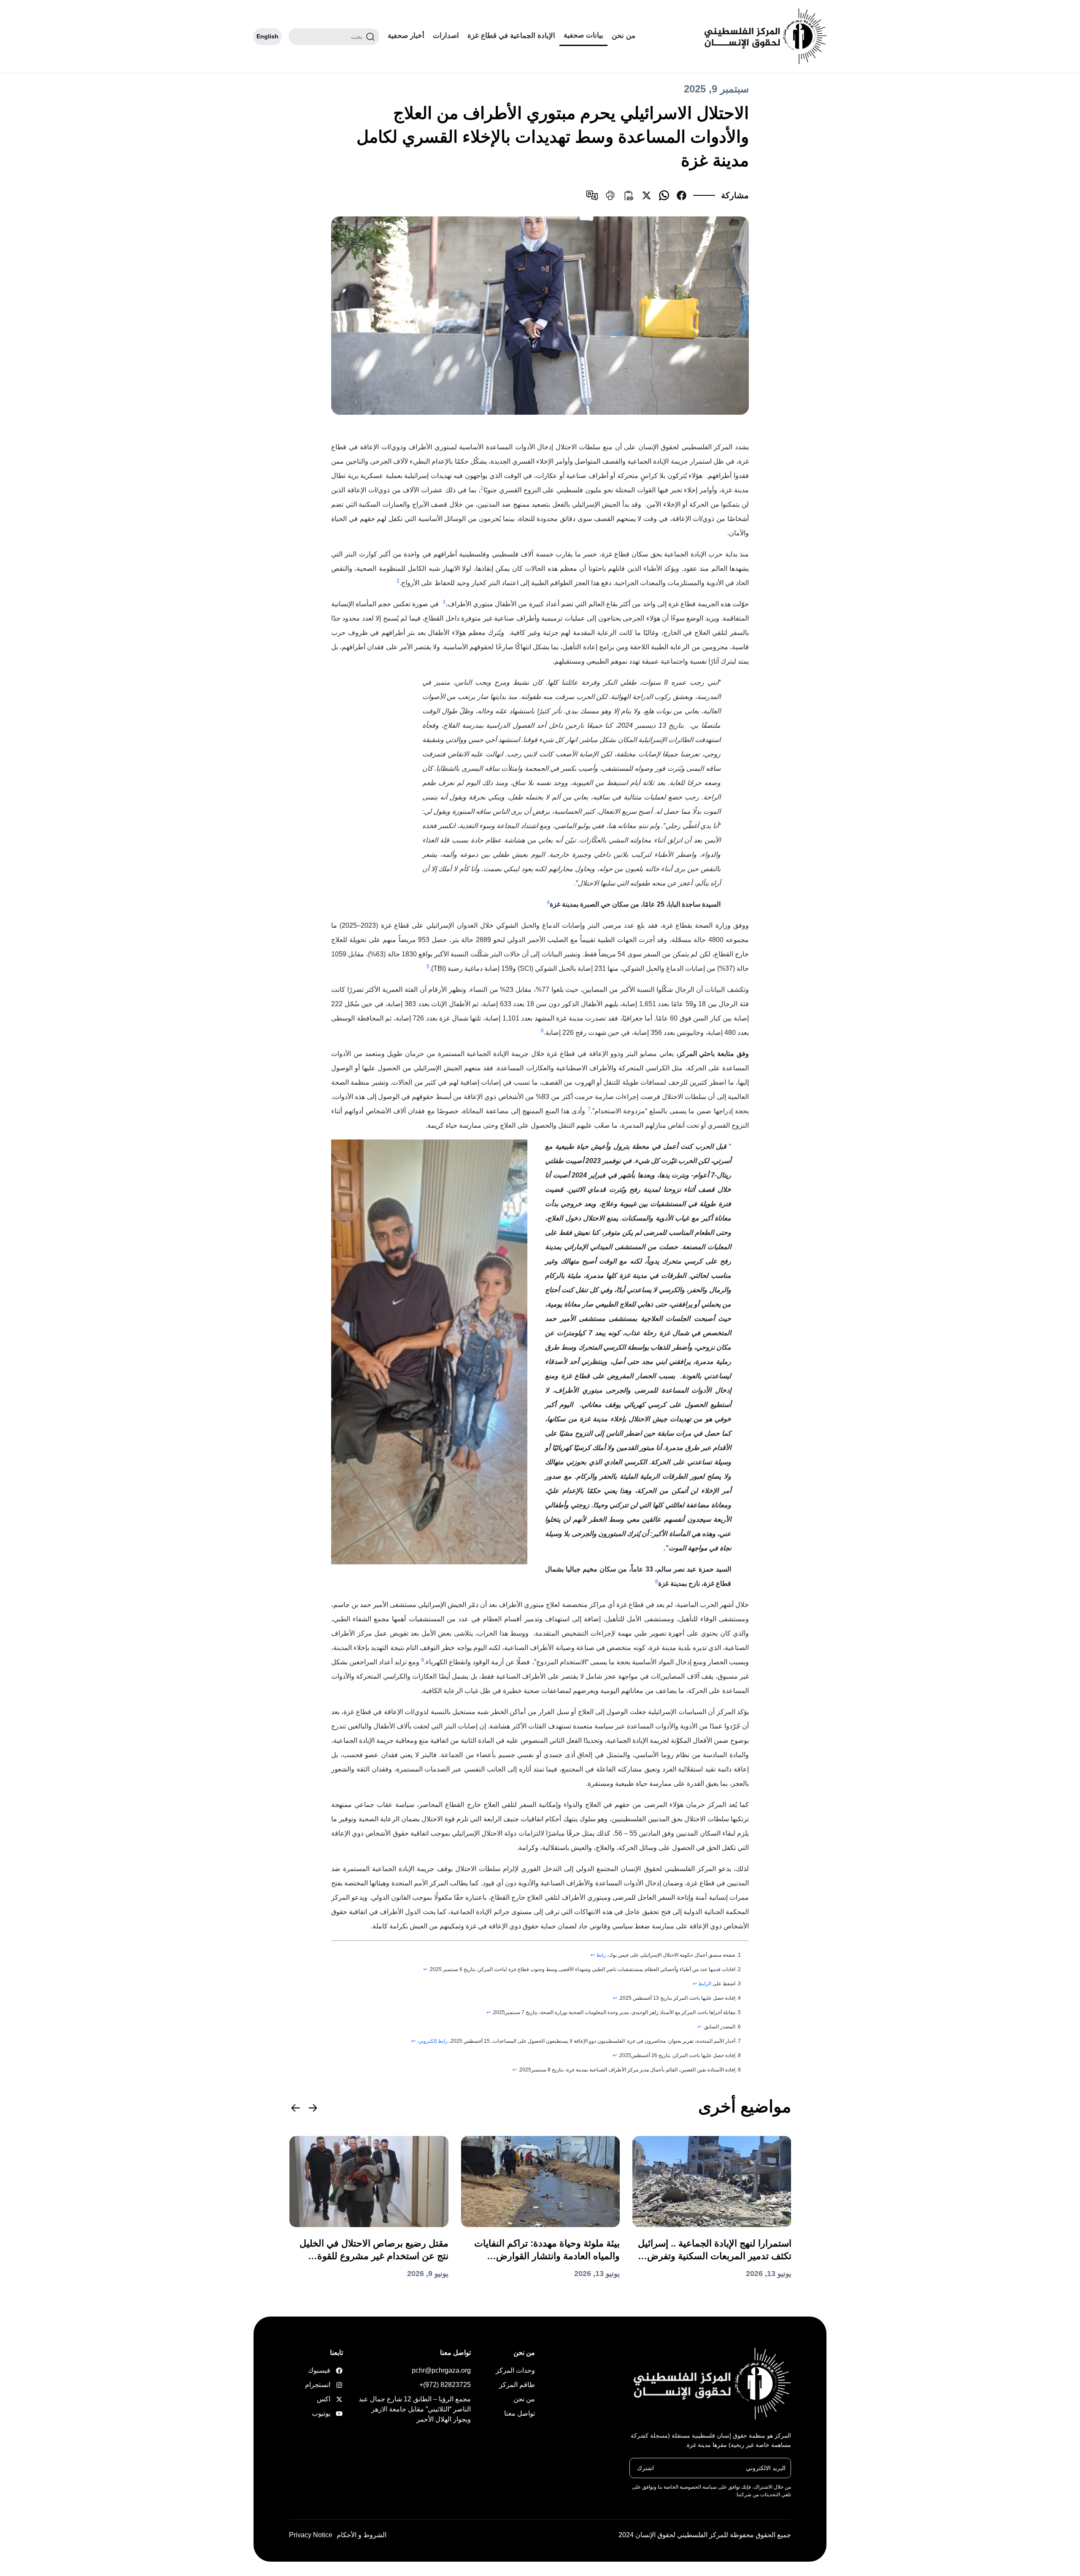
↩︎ (593, 1955)
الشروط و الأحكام (362, 2535)
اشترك (645, 2468)
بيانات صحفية (583, 35)
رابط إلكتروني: (432, 2041)
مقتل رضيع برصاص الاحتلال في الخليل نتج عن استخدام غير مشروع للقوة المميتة (374, 2250)
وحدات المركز (515, 2370)
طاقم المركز (517, 2385)
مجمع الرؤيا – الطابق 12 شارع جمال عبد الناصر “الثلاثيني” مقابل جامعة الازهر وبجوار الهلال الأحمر (415, 2409)
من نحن (624, 36)
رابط (601, 1955)
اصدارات (446, 36)
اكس (330, 2399)
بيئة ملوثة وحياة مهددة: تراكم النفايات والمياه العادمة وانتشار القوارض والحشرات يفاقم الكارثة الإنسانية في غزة (547, 2250)
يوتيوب (330, 2413)
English (267, 36)
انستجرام (330, 2385)
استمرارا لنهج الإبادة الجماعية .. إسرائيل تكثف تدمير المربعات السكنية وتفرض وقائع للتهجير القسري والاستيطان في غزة (715, 2250)
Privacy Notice (311, 2535)
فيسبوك (330, 2370)
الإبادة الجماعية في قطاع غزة (511, 36)
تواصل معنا (520, 2413)
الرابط (705, 1984)
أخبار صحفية (406, 36)
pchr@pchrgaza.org (441, 2370)
